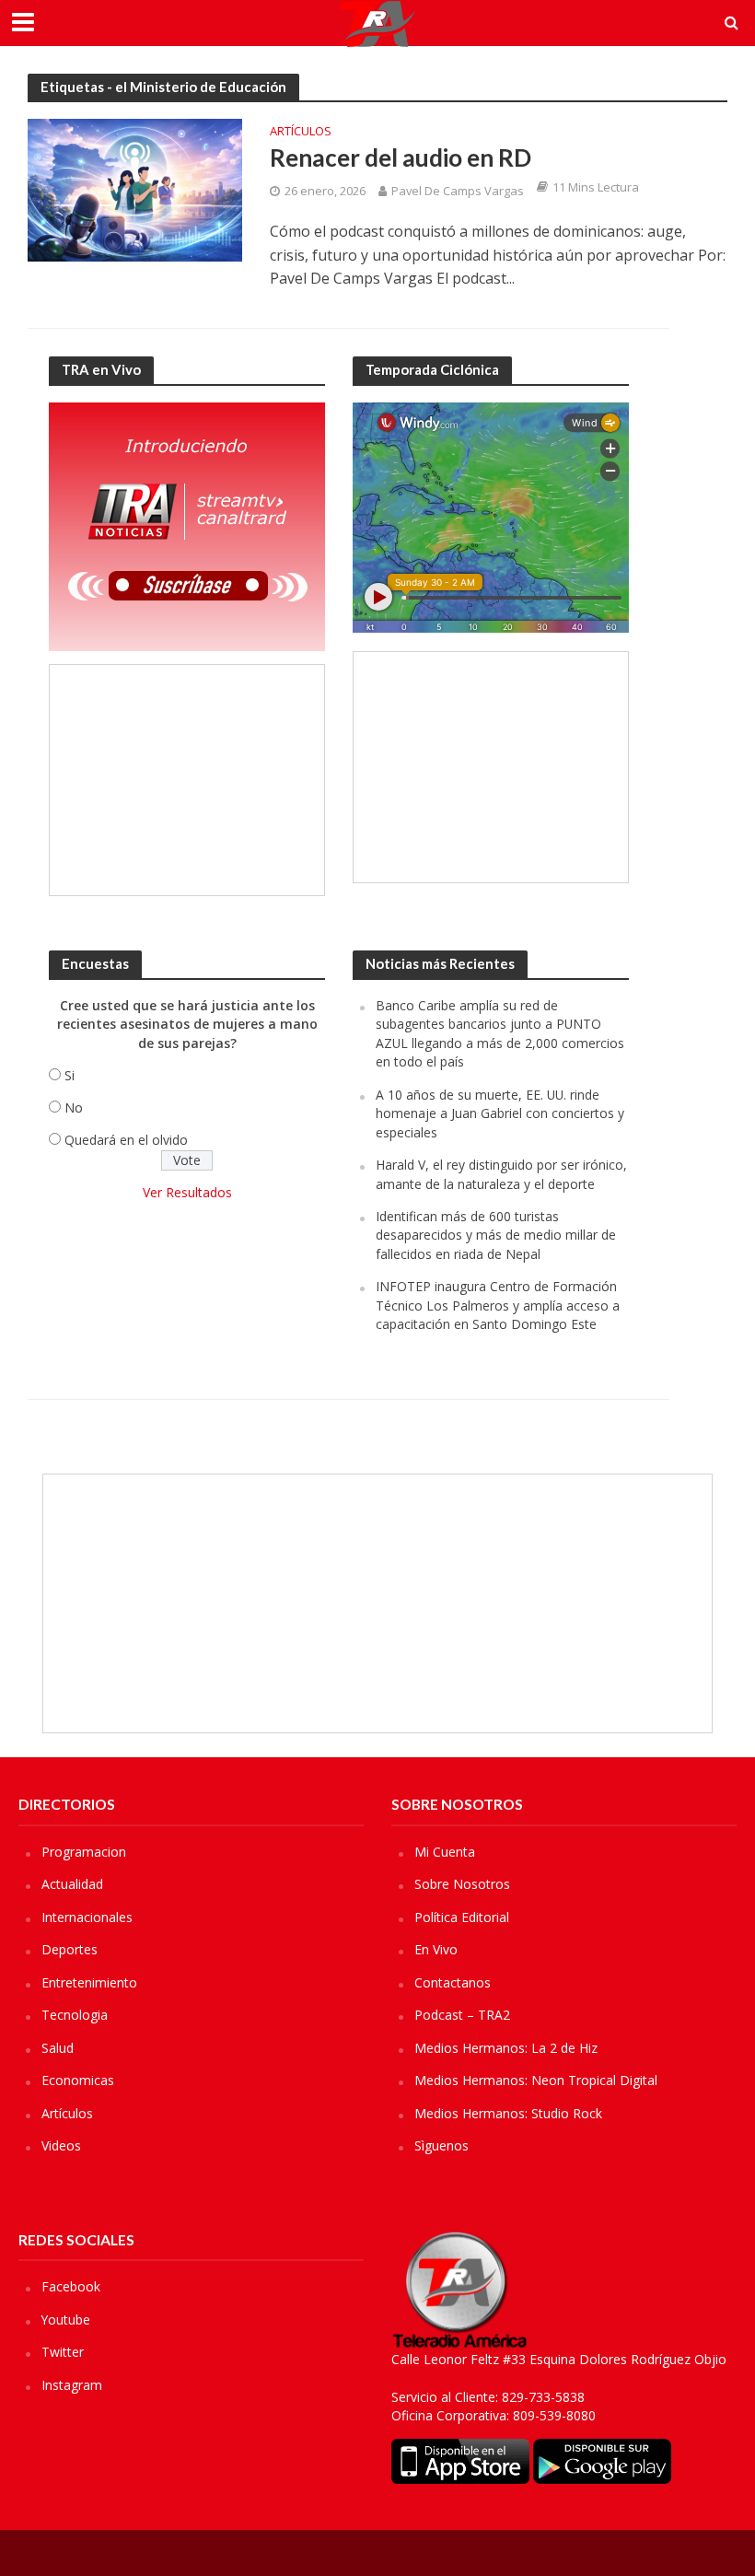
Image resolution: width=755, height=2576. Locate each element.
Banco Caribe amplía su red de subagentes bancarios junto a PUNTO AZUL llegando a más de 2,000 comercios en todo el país (500, 1033)
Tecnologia (75, 2015)
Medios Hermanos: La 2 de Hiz (506, 2048)
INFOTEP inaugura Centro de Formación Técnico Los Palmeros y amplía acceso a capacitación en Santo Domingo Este (498, 1305)
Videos (61, 2145)
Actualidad (72, 1884)
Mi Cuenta (445, 1852)
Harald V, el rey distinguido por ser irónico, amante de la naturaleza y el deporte (501, 1174)
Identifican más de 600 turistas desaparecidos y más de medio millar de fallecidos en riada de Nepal (496, 1235)
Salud (58, 2048)
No (74, 1107)
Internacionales (87, 1917)
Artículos (301, 132)
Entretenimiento (89, 1982)
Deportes (70, 1949)
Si (70, 1075)
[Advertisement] (187, 780)
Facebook (71, 2286)
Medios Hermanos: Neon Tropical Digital (536, 2080)
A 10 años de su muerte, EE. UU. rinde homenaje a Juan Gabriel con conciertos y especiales (500, 1113)
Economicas (78, 2080)
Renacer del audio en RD (401, 157)
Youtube (66, 2320)
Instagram (72, 2385)
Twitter (63, 2352)
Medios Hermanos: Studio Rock (508, 2113)
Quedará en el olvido (126, 1140)
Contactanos (453, 1982)
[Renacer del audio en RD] (135, 189)
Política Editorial (462, 1917)
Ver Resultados (187, 1192)
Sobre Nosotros (462, 1884)
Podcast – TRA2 (462, 2015)
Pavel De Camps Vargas (458, 191)
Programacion (84, 1852)
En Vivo (436, 1949)
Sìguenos (441, 2145)
